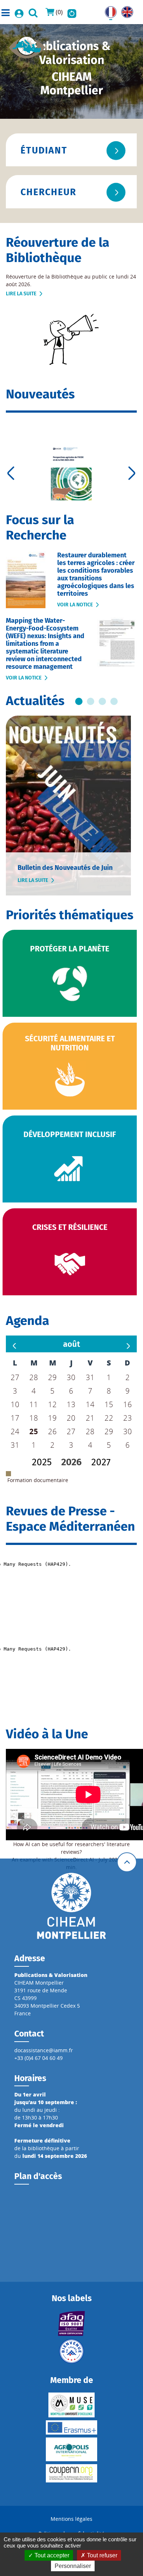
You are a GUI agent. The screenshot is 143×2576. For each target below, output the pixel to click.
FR (108, 10)
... (79, 701)
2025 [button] (42, 1462)
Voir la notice (75, 605)
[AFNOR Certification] (71, 2323)
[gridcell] (34, 1431)
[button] (71, 1344)
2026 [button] (71, 1462)
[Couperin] (71, 2473)
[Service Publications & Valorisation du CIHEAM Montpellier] (27, 45)
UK (125, 10)
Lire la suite (21, 294)
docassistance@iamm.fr (44, 2050)
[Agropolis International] (71, 2449)
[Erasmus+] (71, 2427)
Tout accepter (51, 2555)
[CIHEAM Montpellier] (71, 1906)
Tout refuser (101, 2555)
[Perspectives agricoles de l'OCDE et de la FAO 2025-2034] (71, 473)
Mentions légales (71, 2519)
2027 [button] (101, 1462)
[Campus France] (71, 2351)
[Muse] (71, 2405)
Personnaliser (73, 2566)
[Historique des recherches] (72, 12)
